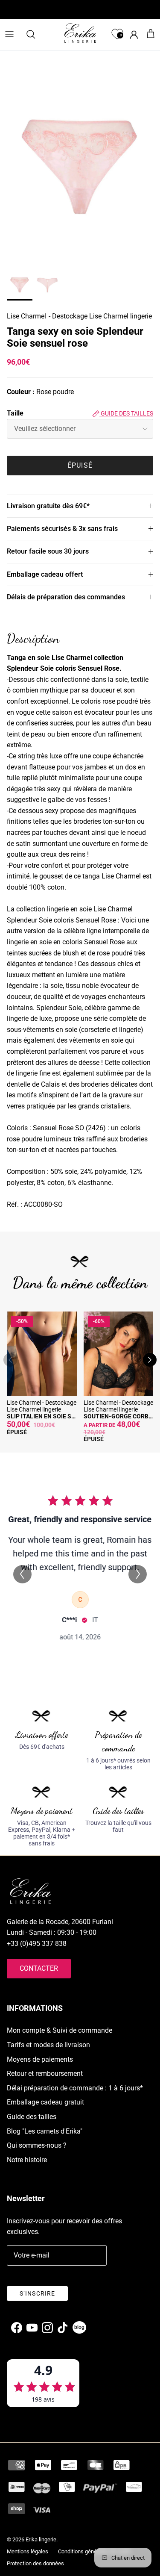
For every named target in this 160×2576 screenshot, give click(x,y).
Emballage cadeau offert (45, 574)
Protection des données (35, 2563)
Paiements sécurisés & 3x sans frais (62, 529)
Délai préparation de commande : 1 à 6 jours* (75, 2088)
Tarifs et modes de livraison (48, 2045)
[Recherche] (35, 34)
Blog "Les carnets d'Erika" (45, 2131)
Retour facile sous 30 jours (48, 551)
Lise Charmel (26, 316)
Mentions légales (28, 2551)
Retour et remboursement (45, 2073)
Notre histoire (27, 2160)
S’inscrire (37, 2293)
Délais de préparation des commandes (66, 597)
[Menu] (9, 34)
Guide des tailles (126, 413)
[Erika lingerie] (80, 33)
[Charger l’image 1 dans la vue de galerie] (80, 169)
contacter (39, 1968)
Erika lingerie (41, 2539)
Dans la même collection (80, 1283)
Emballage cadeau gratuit (45, 2102)
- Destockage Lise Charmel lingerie (100, 316)
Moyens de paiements (40, 2059)
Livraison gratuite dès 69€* (48, 506)
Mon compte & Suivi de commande (60, 2030)
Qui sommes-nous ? (37, 2145)
